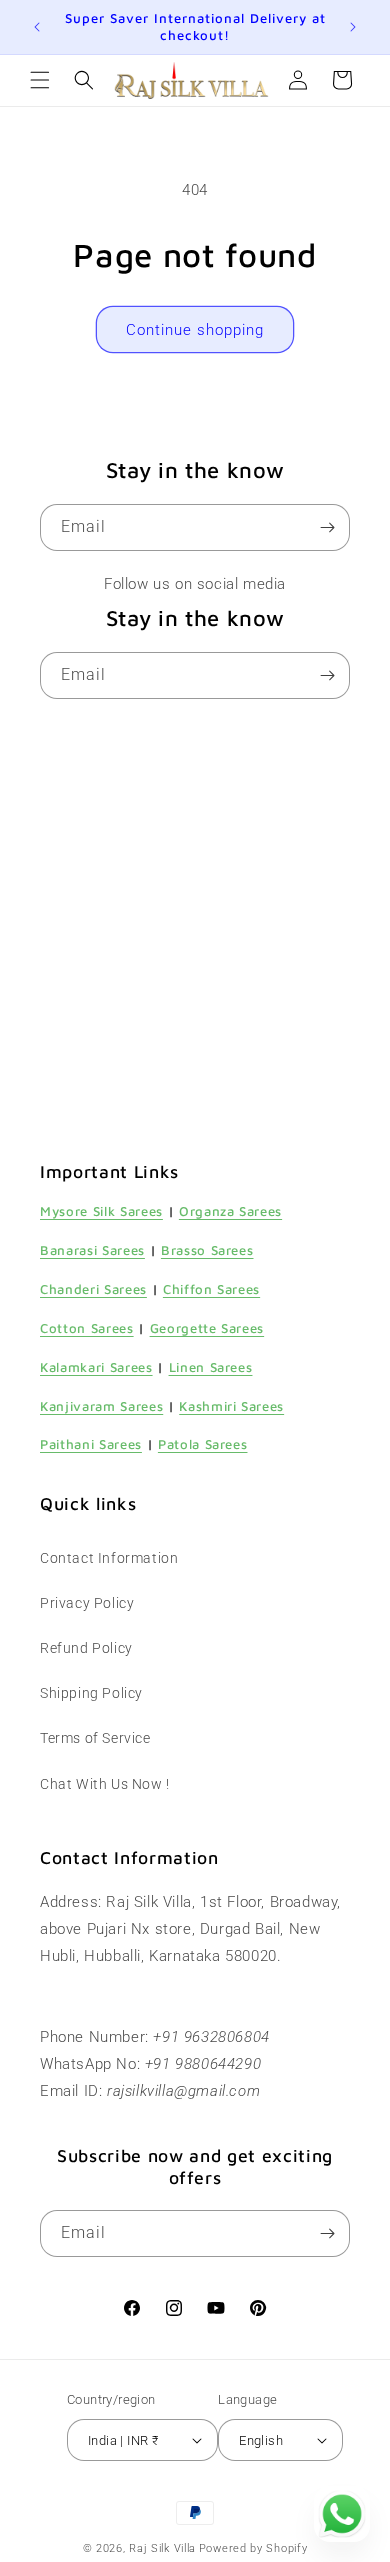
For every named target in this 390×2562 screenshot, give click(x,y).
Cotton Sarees (87, 1328)
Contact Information (109, 1558)
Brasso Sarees (207, 1250)
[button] (40, 80)
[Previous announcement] (37, 27)
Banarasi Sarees (92, 1250)
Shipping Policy (91, 1693)
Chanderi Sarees (93, 1289)
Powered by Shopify (253, 2548)
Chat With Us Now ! (105, 1784)
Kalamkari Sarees (96, 1367)
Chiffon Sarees (211, 1289)
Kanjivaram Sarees (101, 1406)
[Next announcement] (353, 27)
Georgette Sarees (207, 1328)
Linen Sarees (211, 1367)
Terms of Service (95, 1738)
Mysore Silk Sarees (101, 1211)
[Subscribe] (327, 527)
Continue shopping (195, 330)
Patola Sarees (203, 1444)
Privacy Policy (87, 1603)
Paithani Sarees (91, 1444)
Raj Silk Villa (162, 2548)
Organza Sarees (230, 1211)
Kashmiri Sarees (231, 1406)
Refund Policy (86, 1648)
